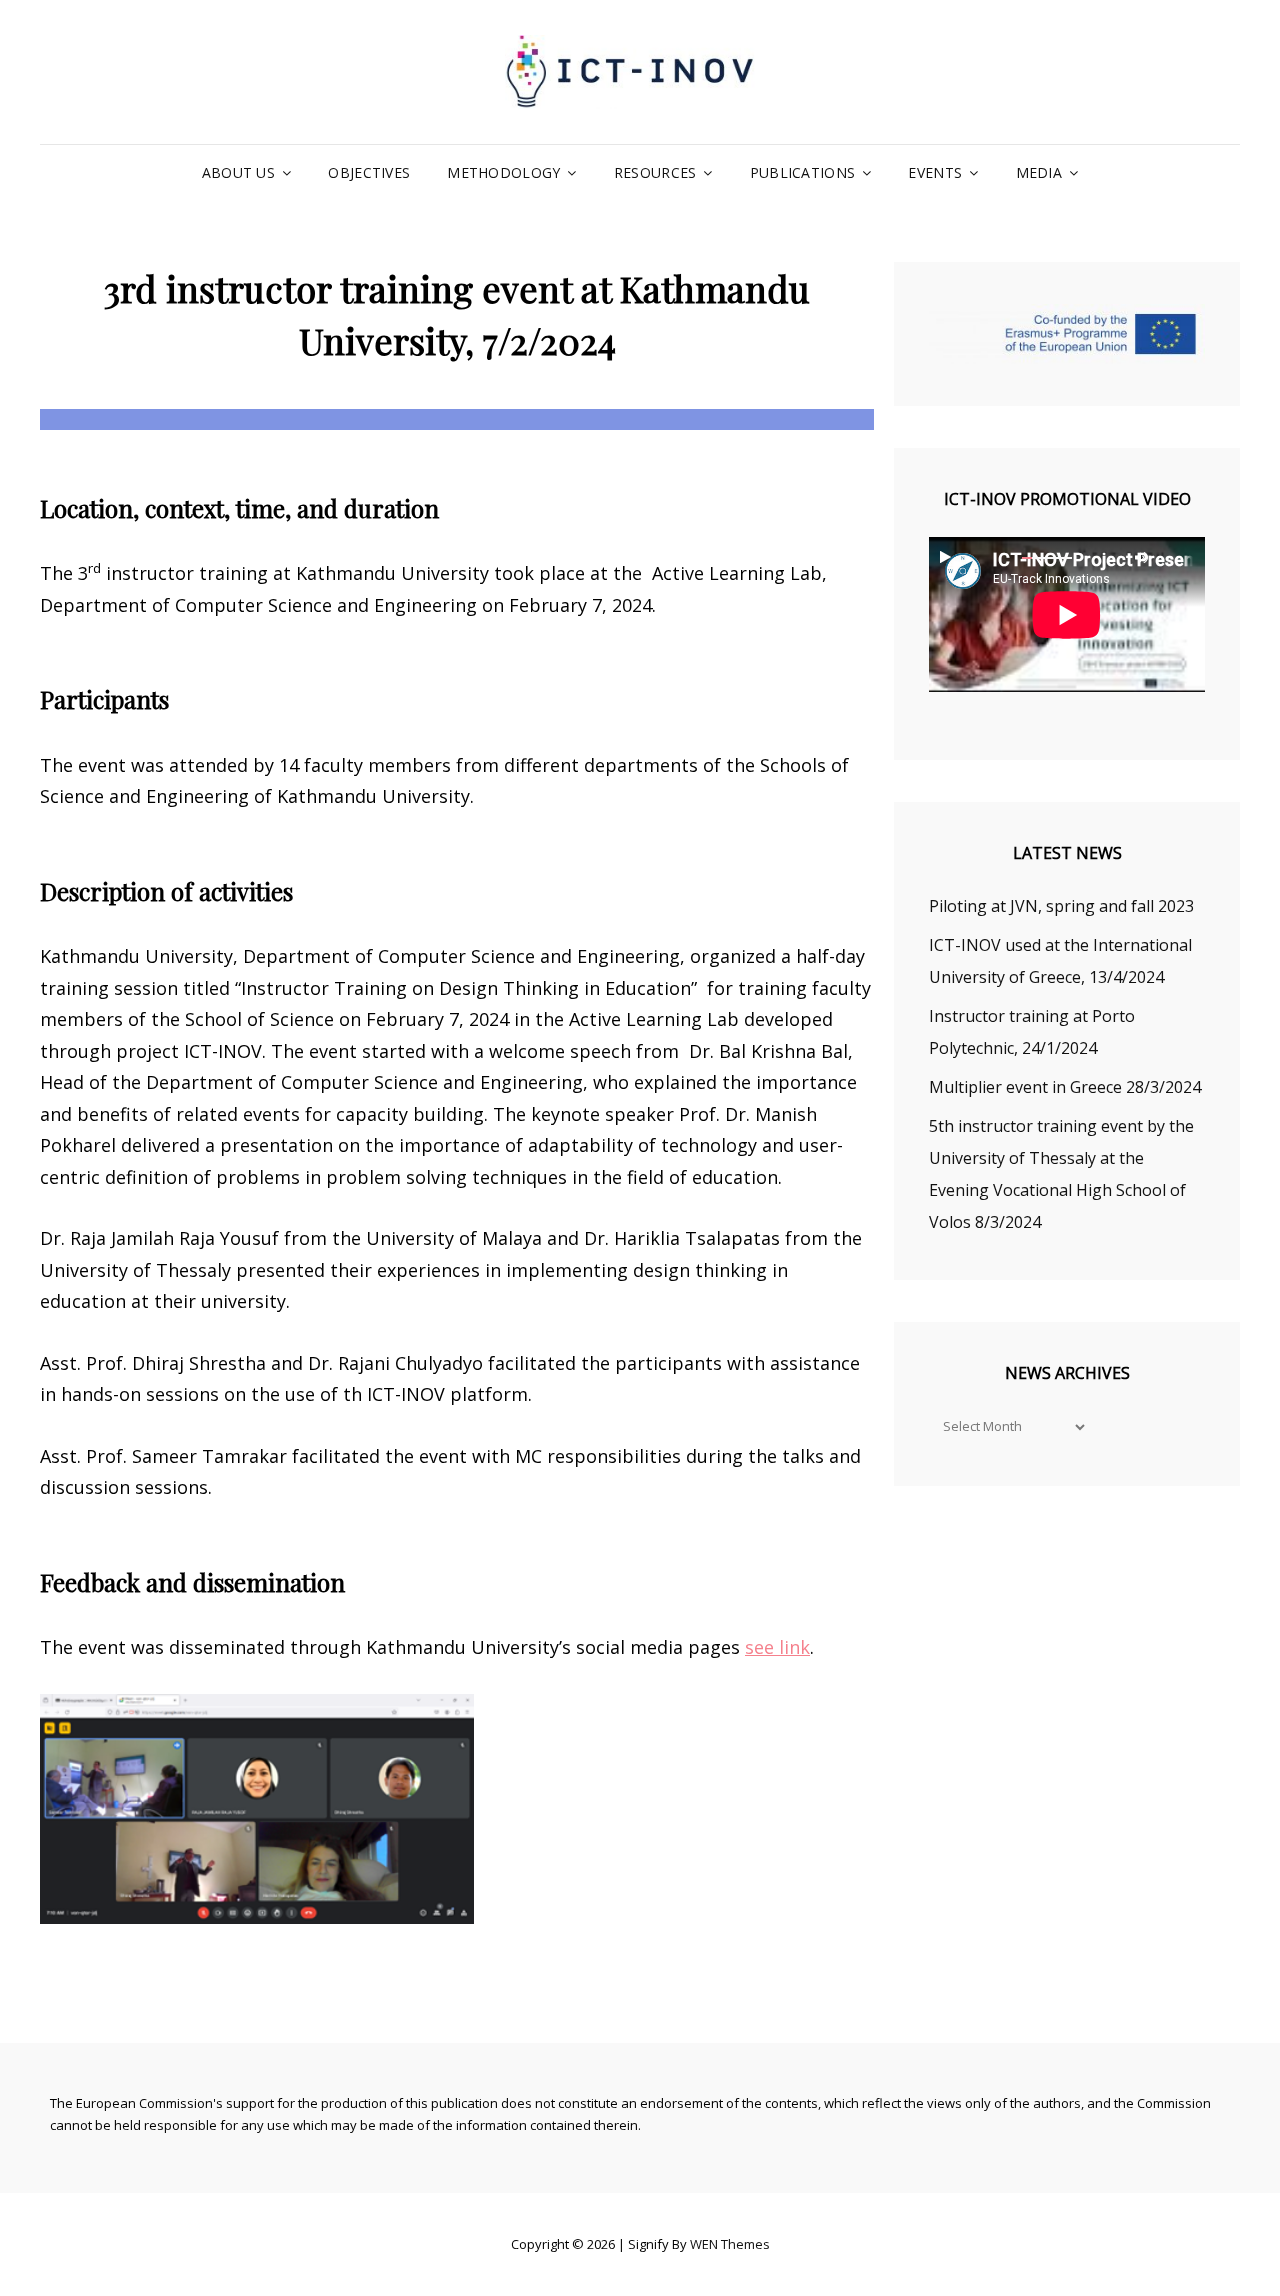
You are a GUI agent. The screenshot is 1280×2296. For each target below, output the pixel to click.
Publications (802, 172)
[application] (1067, 614)
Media (1039, 172)
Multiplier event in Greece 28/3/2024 (1065, 1087)
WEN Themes (730, 2244)
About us (238, 172)
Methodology (503, 172)
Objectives (369, 172)
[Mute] (1141, 557)
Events (935, 172)
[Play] (945, 557)
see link (777, 1647)
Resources (655, 172)
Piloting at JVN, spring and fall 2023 (1061, 906)
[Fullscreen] (1181, 557)
